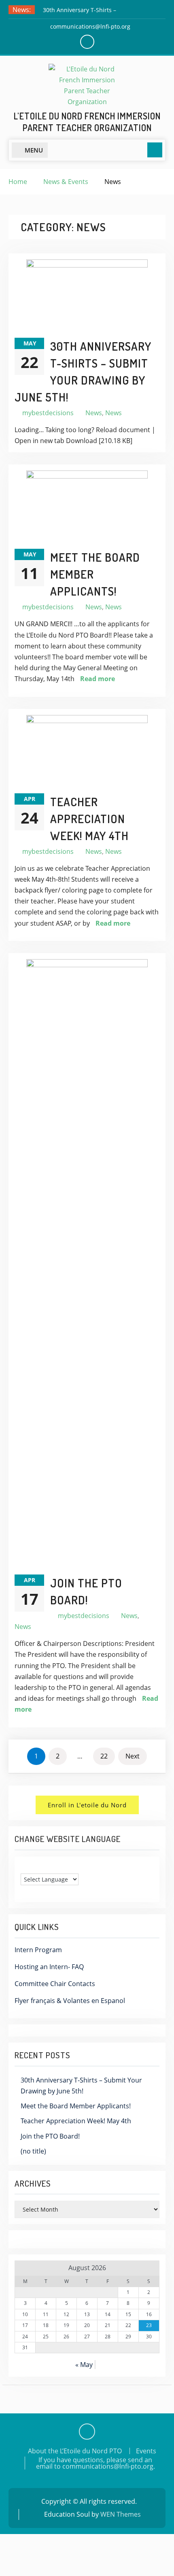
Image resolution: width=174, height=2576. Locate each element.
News (94, 413)
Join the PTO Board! (50, 2136)
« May (84, 2365)
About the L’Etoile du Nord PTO (75, 2451)
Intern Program (38, 1950)
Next (133, 1756)
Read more (98, 679)
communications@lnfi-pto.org (90, 26)
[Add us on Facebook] (87, 2432)
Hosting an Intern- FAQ (49, 1967)
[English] (24, 1867)
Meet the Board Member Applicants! (76, 2106)
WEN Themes (121, 2514)
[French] (32, 1867)
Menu (34, 150)
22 (104, 1756)
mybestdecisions (48, 413)
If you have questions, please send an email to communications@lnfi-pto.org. (95, 2463)
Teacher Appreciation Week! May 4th (89, 819)
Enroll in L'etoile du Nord (87, 1805)
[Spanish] (40, 1867)
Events (146, 2451)
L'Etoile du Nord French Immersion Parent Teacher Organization (87, 122)
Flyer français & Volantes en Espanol (70, 2001)
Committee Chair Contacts (55, 1984)
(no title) (33, 2151)
